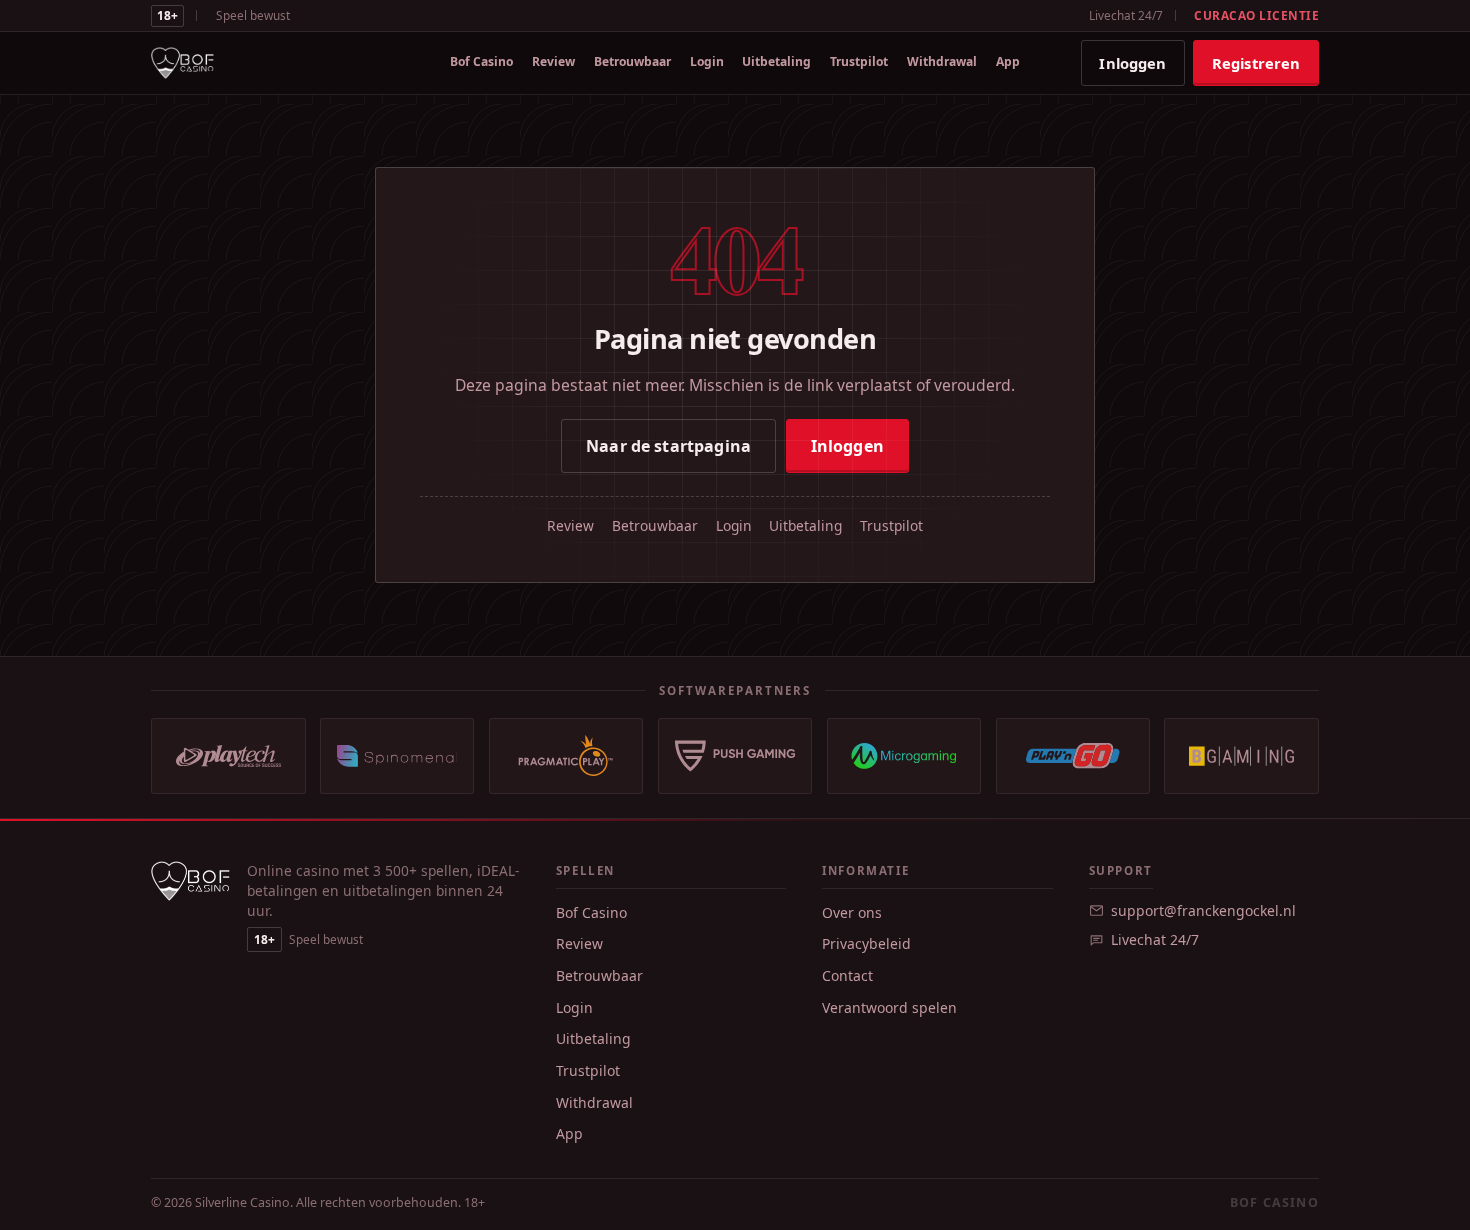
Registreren (1256, 63)
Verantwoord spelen (889, 1007)
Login (707, 61)
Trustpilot (859, 61)
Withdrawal (942, 61)
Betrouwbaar (632, 61)
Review (553, 61)
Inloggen (1132, 63)
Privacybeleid (866, 943)
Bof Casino (481, 61)
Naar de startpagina (668, 446)
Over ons (852, 912)
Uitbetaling (776, 61)
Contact (847, 975)
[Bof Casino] (182, 63)
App (1008, 61)
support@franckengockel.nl (1203, 910)
